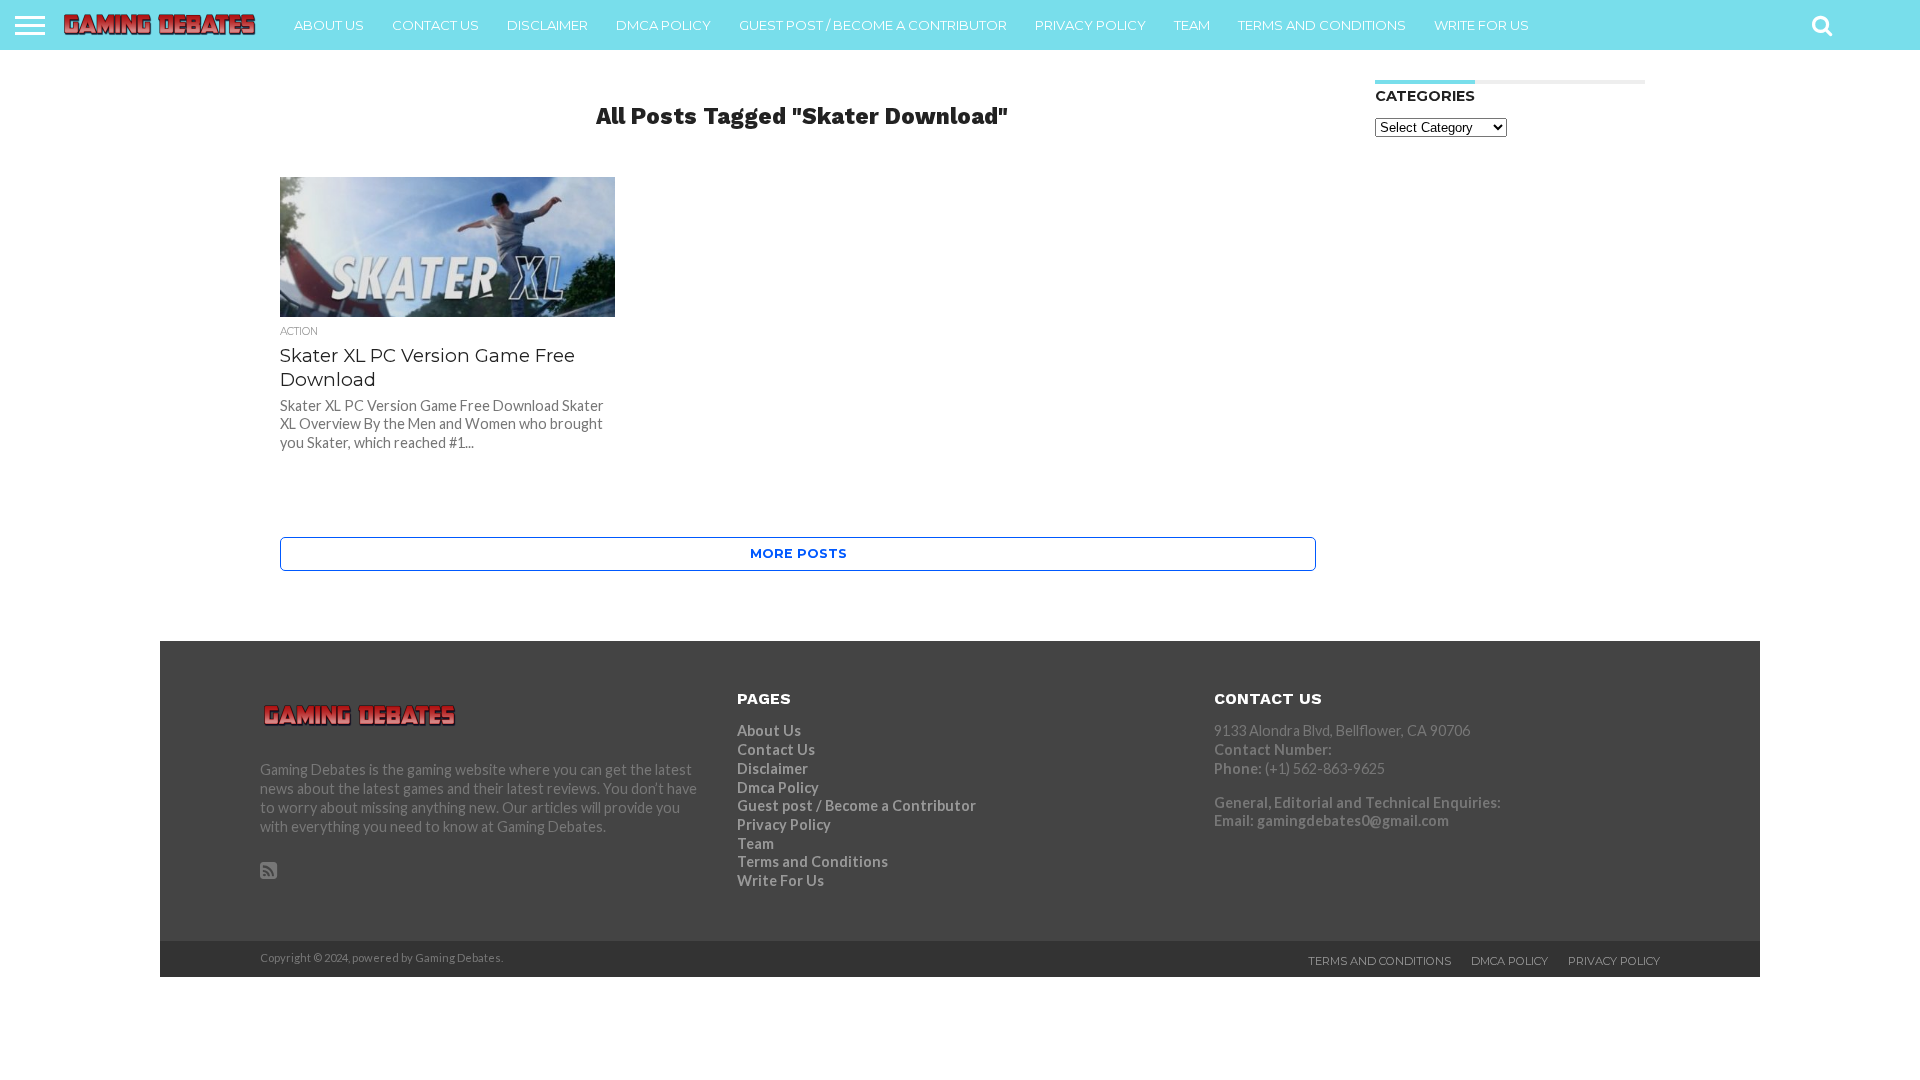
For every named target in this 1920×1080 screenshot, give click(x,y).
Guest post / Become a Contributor (873, 25)
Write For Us (1481, 25)
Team (1192, 25)
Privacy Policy (1090, 25)
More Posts (798, 553)
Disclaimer (547, 25)
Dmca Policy (663, 25)
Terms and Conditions (1322, 25)
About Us (329, 25)
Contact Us (435, 25)
